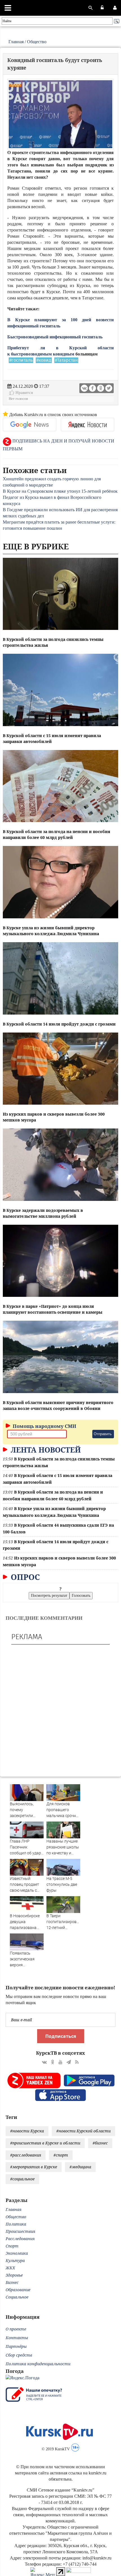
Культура (15, 2260)
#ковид (44, 360)
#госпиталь (21, 360)
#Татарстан (66, 360)
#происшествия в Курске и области (45, 2143)
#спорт (61, 2155)
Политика (16, 2224)
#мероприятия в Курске (34, 2167)
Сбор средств (19, 2355)
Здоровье (14, 2275)
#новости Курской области (83, 2131)
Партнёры (16, 2346)
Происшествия (20, 2231)
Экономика (17, 2253)
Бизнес (12, 2282)
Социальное (17, 2297)
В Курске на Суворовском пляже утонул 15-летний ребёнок (60, 491)
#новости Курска (27, 2131)
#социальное (22, 2179)
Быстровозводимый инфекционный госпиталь (55, 337)
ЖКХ (10, 2268)
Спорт (12, 2246)
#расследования (26, 2155)
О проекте (16, 2329)
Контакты (17, 2338)
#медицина (80, 2167)
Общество (37, 42)
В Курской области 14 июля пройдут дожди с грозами (59, 1024)
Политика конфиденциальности (38, 2364)
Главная (16, 42)
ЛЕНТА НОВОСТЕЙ (45, 1450)
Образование (18, 2290)
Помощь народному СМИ (44, 1426)
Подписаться (61, 2036)
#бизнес (100, 2143)
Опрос (24, 1577)
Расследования (20, 2239)
